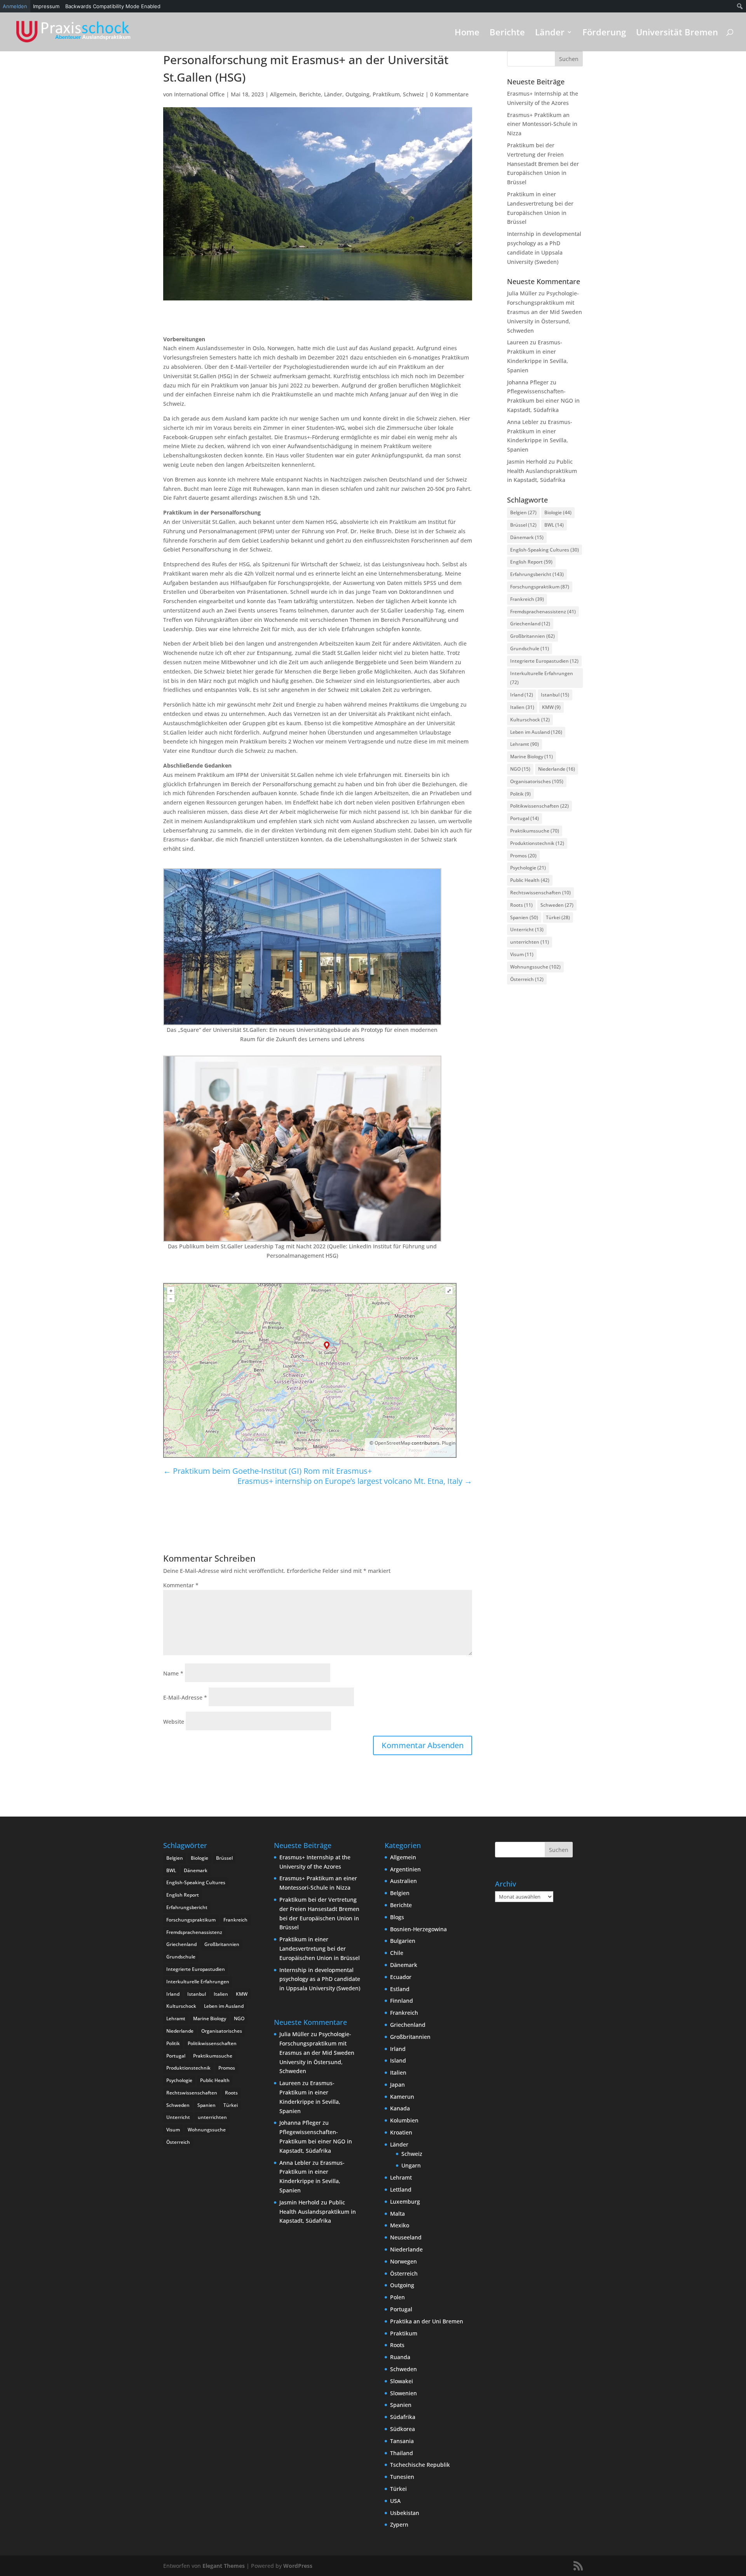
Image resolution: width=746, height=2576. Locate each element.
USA (395, 2501)
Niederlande (557, 769)
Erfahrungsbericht (537, 574)
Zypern (399, 2525)
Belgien (523, 512)
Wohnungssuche (535, 967)
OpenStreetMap (392, 1443)
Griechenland (530, 624)
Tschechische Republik (420, 2465)
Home (467, 33)
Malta (397, 2214)
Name (173, 1673)
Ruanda (400, 2357)
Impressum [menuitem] (46, 6)
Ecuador (401, 1977)
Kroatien (401, 2132)
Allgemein (283, 94)
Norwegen (404, 2261)
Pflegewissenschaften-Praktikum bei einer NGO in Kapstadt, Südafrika (543, 401)
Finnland (402, 2001)
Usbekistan (405, 2513)
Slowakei (402, 2381)
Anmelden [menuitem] (15, 6)
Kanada (400, 2108)
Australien (404, 1881)
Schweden (557, 905)
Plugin (448, 1443)
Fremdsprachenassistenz (543, 612)
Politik (520, 794)
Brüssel (523, 525)
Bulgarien (403, 1941)
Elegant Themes (224, 2566)
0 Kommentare (449, 94)
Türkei (558, 917)
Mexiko (400, 2225)
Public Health (530, 880)
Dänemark (527, 537)
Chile (397, 1953)
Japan (397, 2085)
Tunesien (402, 2477)
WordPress (298, 2566)
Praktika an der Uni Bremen (427, 2321)
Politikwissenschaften (539, 806)
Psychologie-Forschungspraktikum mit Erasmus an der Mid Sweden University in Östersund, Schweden (545, 312)
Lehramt (525, 744)
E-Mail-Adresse (185, 1697)
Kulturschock (530, 720)
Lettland (401, 2189)
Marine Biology (532, 757)
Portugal (525, 818)
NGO (520, 769)
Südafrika (403, 2417)
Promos (523, 856)
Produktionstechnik (537, 843)
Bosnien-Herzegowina (418, 1929)
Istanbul (555, 695)
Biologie (558, 512)
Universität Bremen (677, 33)
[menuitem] (740, 6)
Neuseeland (406, 2237)
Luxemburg (405, 2202)
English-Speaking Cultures (545, 550)
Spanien (524, 917)
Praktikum (386, 94)
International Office (199, 94)
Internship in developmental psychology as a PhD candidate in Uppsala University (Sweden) (320, 1979)
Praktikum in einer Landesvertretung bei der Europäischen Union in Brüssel (320, 1949)
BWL (554, 525)
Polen (397, 2297)
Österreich (527, 979)
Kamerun (402, 2097)
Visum (522, 954)
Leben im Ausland (536, 732)
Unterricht (527, 929)
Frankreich (527, 599)
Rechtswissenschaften (540, 893)
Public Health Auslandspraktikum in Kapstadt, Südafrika (542, 471)
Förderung (604, 33)
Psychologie (528, 868)
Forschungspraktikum (540, 587)
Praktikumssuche (535, 831)
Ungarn (411, 2165)
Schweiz (413, 94)
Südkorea (403, 2429)
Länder (550, 33)
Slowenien (404, 2393)
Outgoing (357, 94)
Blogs (397, 1917)
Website (174, 1722)
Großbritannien (532, 636)
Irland (522, 695)
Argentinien (405, 1869)
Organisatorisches (537, 781)
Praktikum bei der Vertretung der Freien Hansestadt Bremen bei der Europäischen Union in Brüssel (543, 164)
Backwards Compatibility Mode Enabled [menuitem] (113, 6)
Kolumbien (404, 2120)
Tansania (402, 2441)
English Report (531, 562)
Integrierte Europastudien (544, 661)
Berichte (507, 33)
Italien (522, 707)
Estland (400, 1989)
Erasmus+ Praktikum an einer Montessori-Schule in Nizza (542, 124)
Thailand (402, 2453)
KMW (551, 707)
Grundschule (530, 648)
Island (398, 2060)
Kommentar (181, 1585)
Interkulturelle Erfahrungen (542, 678)
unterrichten (530, 942)
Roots (521, 905)
